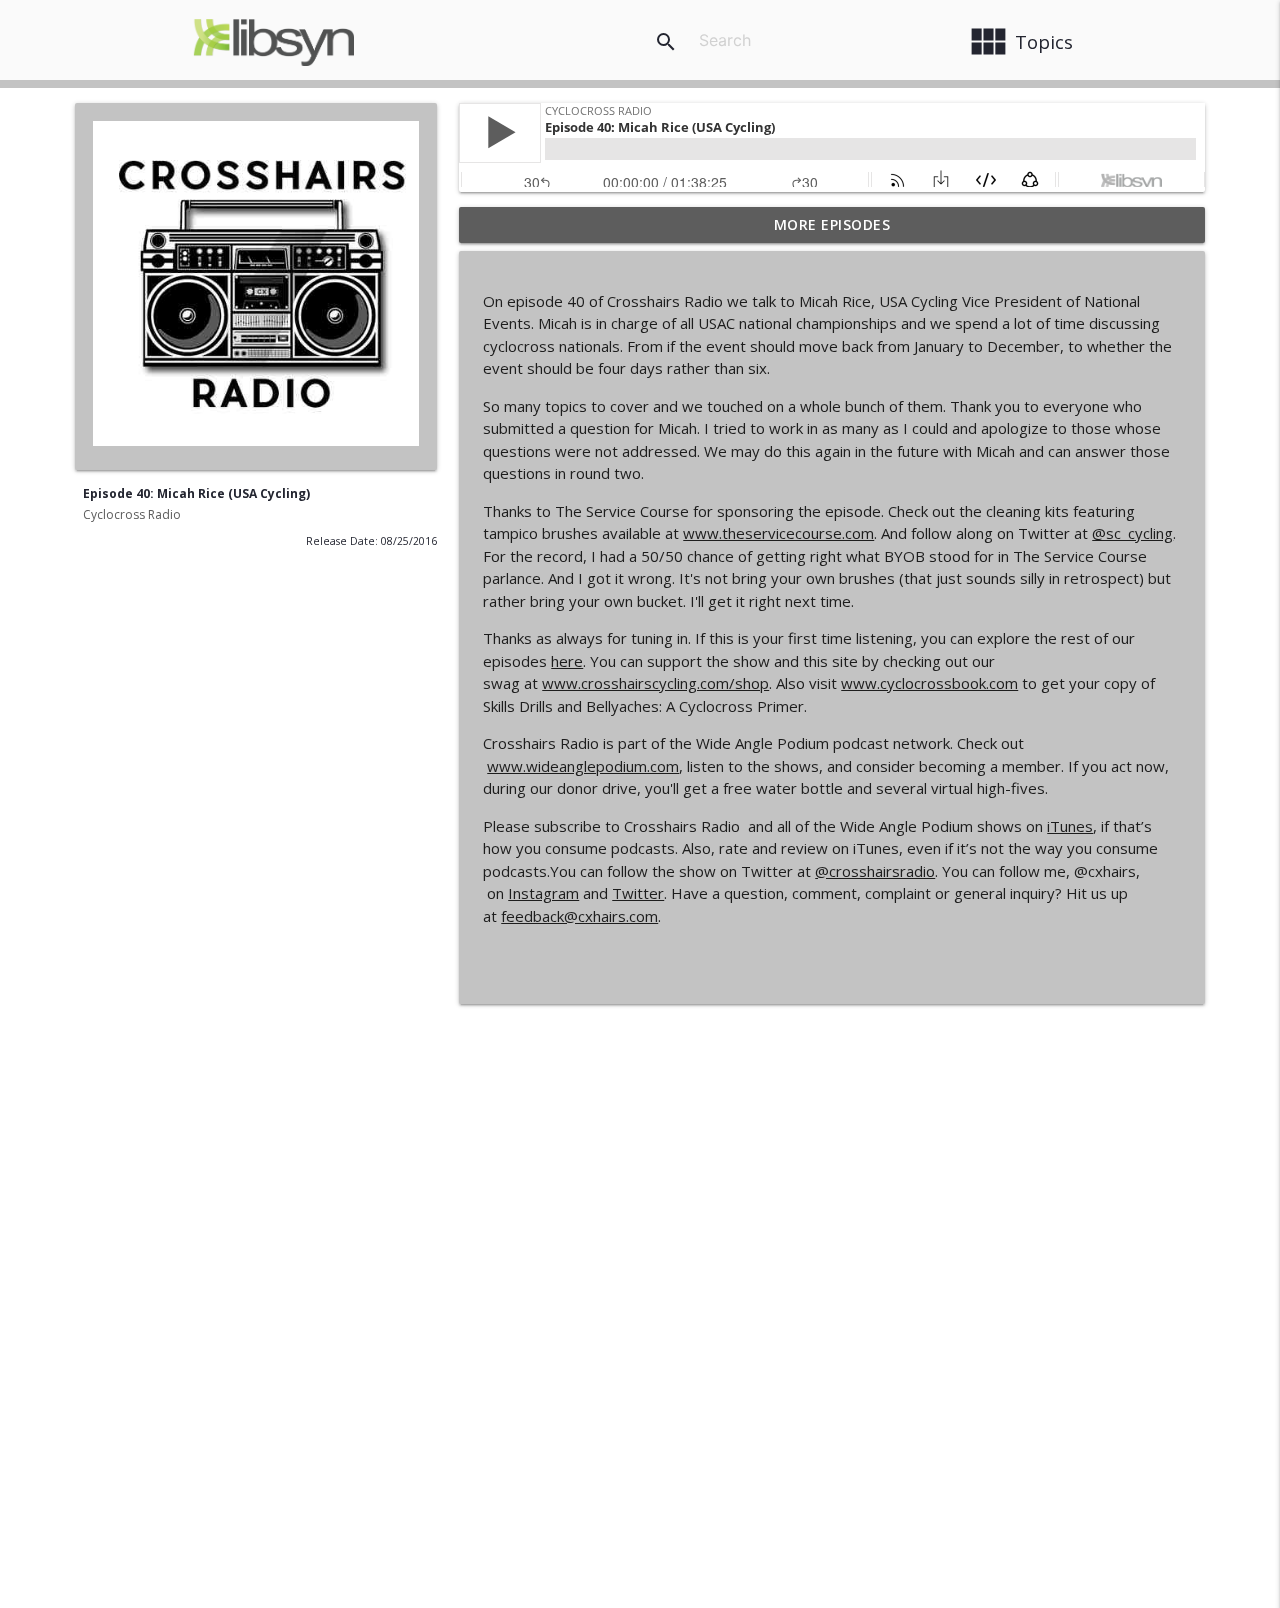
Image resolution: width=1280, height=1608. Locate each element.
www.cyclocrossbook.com (929, 683)
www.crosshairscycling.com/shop (655, 683)
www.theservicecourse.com (778, 533)
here (567, 661)
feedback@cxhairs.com (579, 916)
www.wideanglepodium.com (583, 766)
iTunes (1070, 826)
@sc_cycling (1132, 533)
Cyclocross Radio (132, 514)
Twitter (638, 893)
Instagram (543, 893)
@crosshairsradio (875, 871)
